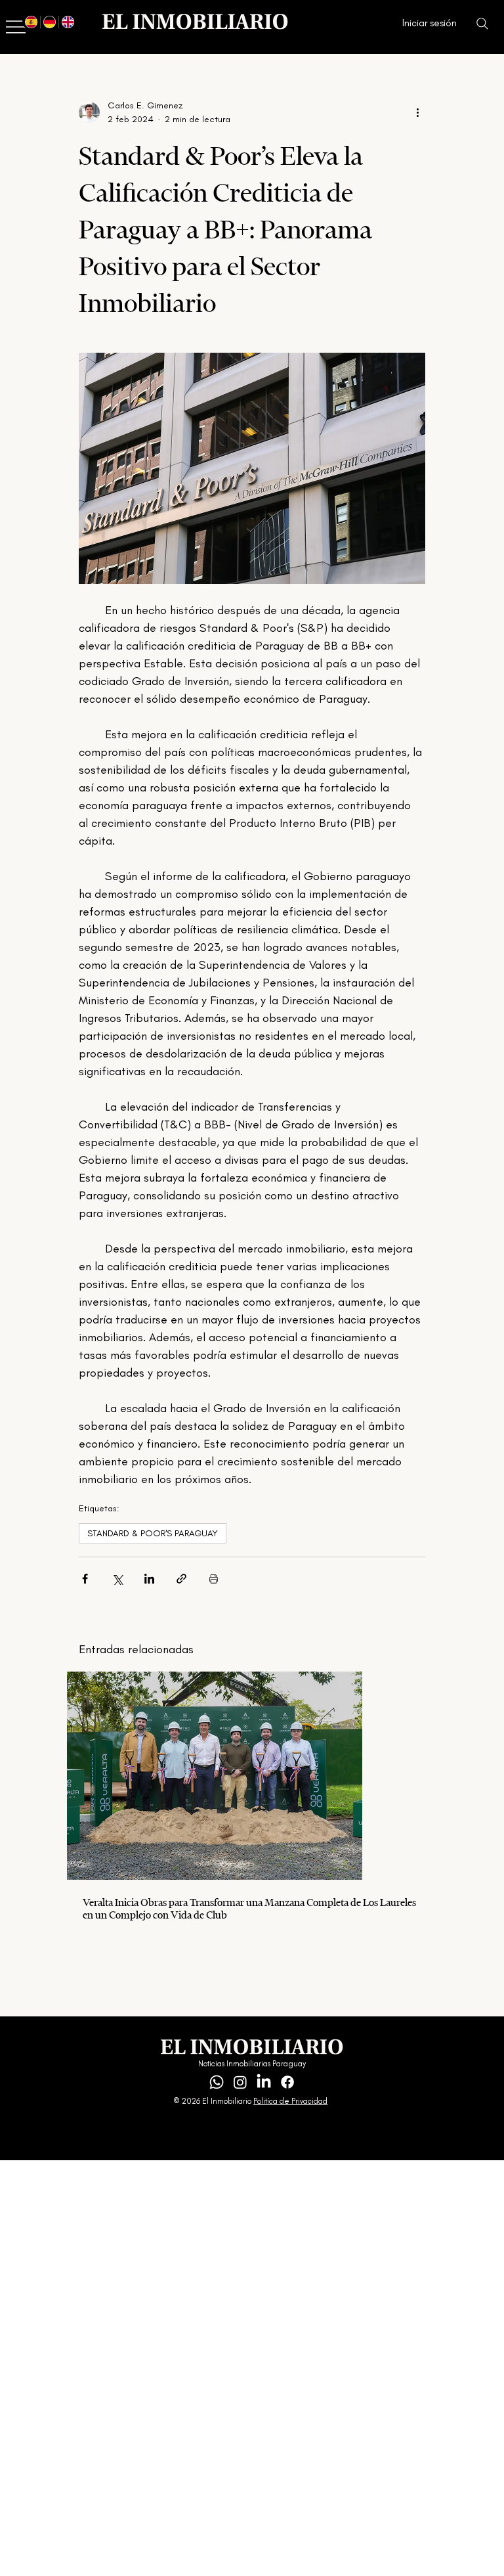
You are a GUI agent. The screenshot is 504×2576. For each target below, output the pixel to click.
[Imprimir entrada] (214, 1579)
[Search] (482, 24)
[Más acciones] (417, 112)
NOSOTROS (98, 2073)
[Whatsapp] (217, 2082)
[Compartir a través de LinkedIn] (149, 1579)
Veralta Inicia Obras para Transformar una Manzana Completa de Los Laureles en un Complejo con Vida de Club (249, 1909)
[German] (49, 22)
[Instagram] (240, 2082)
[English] (68, 22)
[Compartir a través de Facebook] (85, 1579)
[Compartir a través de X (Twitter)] (117, 1579)
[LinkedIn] (264, 2082)
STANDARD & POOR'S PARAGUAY (153, 1533)
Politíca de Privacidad (290, 2101)
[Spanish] (31, 22)
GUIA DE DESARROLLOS (102, 2059)
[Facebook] (287, 2082)
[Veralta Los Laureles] (252, 1776)
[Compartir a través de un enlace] (181, 1579)
